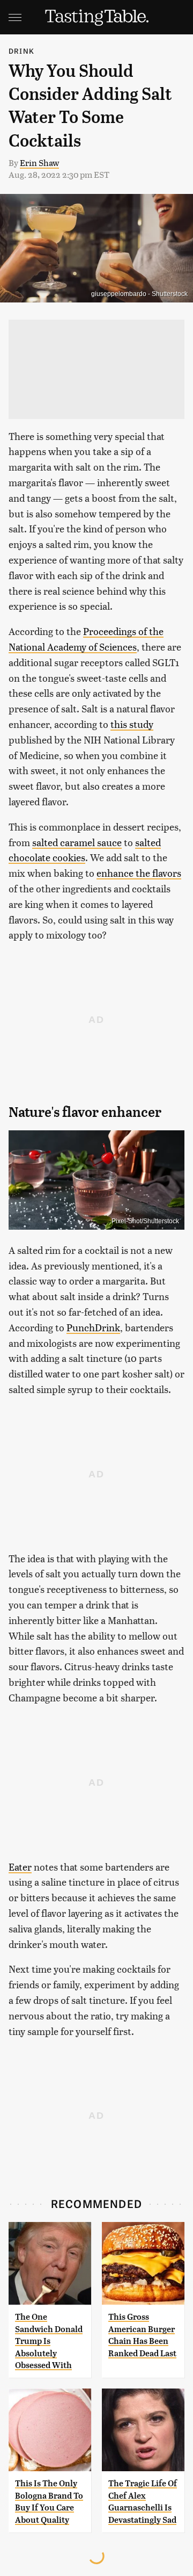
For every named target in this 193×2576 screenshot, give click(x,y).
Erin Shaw (39, 163)
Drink (21, 51)
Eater (20, 1867)
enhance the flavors (139, 873)
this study (132, 724)
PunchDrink (93, 1327)
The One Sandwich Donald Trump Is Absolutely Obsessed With (49, 2341)
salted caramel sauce (77, 842)
